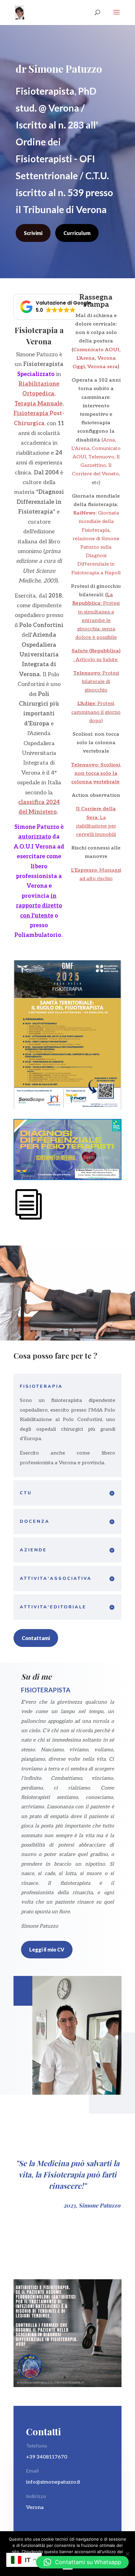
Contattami (36, 1638)
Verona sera (103, 367)
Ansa (109, 440)
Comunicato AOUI (96, 350)
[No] (127, 2554)
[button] (56, 307)
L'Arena (86, 358)
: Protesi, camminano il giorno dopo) (96, 712)
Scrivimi (33, 233)
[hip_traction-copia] (67, 1339)
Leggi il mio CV (47, 1949)
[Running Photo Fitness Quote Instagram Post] (67, 2386)
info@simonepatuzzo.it (53, 2482)
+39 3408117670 (47, 2457)
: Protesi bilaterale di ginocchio (96, 682)
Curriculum (77, 233)
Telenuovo (101, 457)
